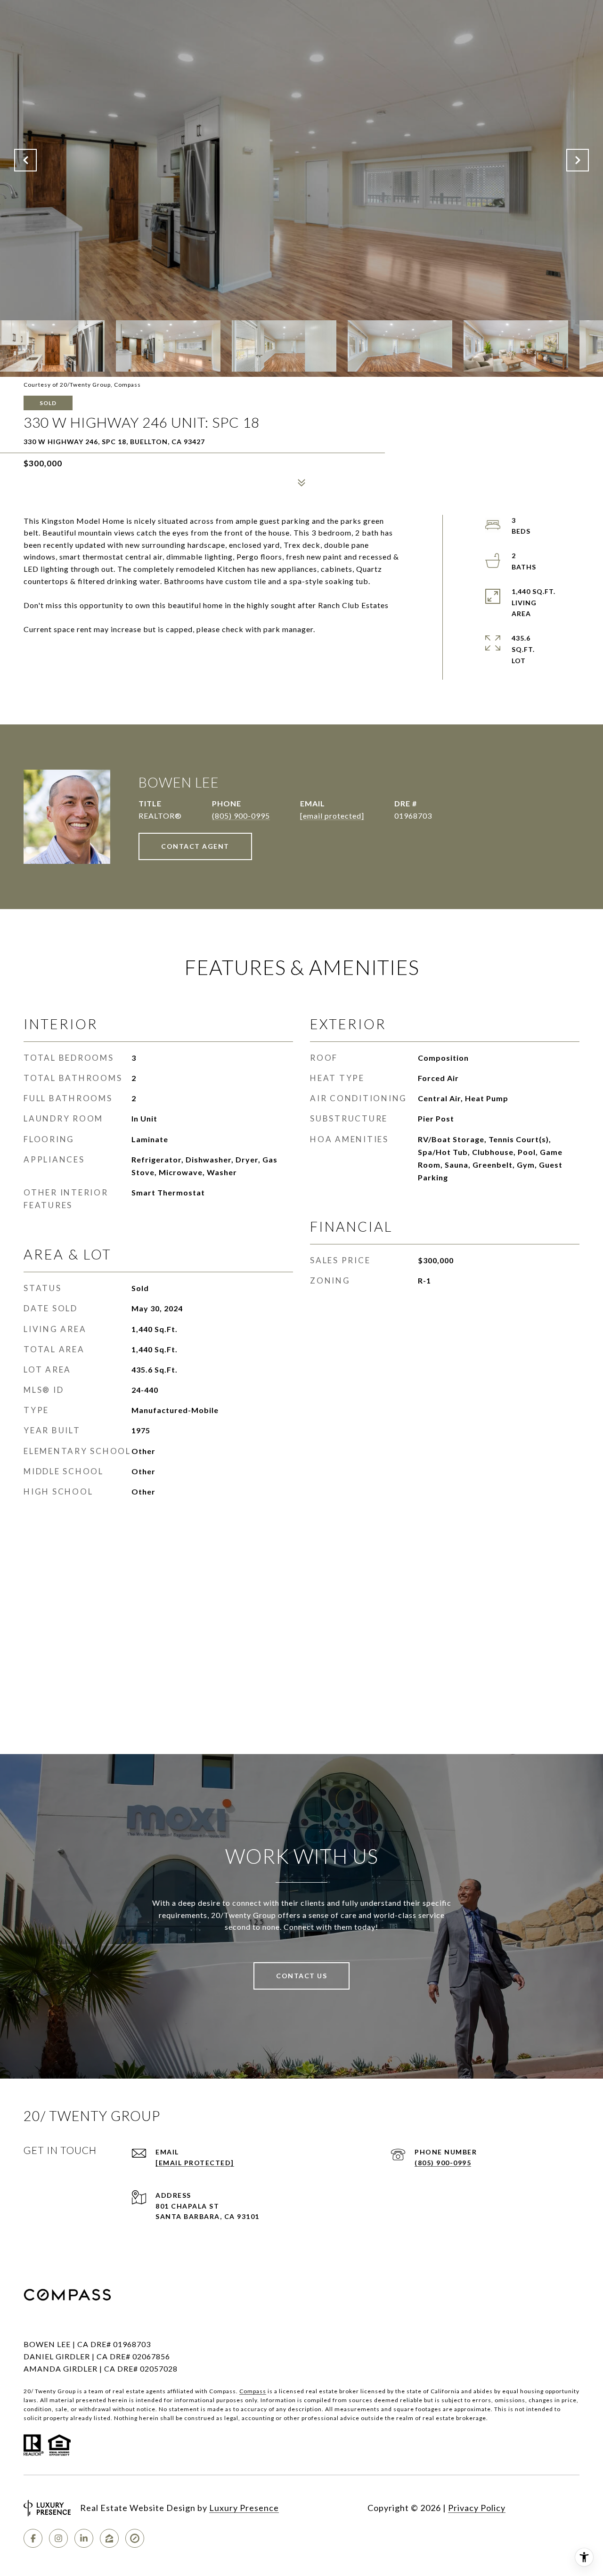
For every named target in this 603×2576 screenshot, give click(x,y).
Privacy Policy (477, 2508)
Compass (253, 2391)
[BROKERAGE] (135, 2538)
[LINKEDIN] (84, 2538)
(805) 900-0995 (241, 816)
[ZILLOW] (109, 2538)
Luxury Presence (244, 2508)
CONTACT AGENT (195, 846)
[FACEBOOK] (33, 2538)
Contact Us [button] (301, 1976)
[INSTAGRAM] (58, 2538)
